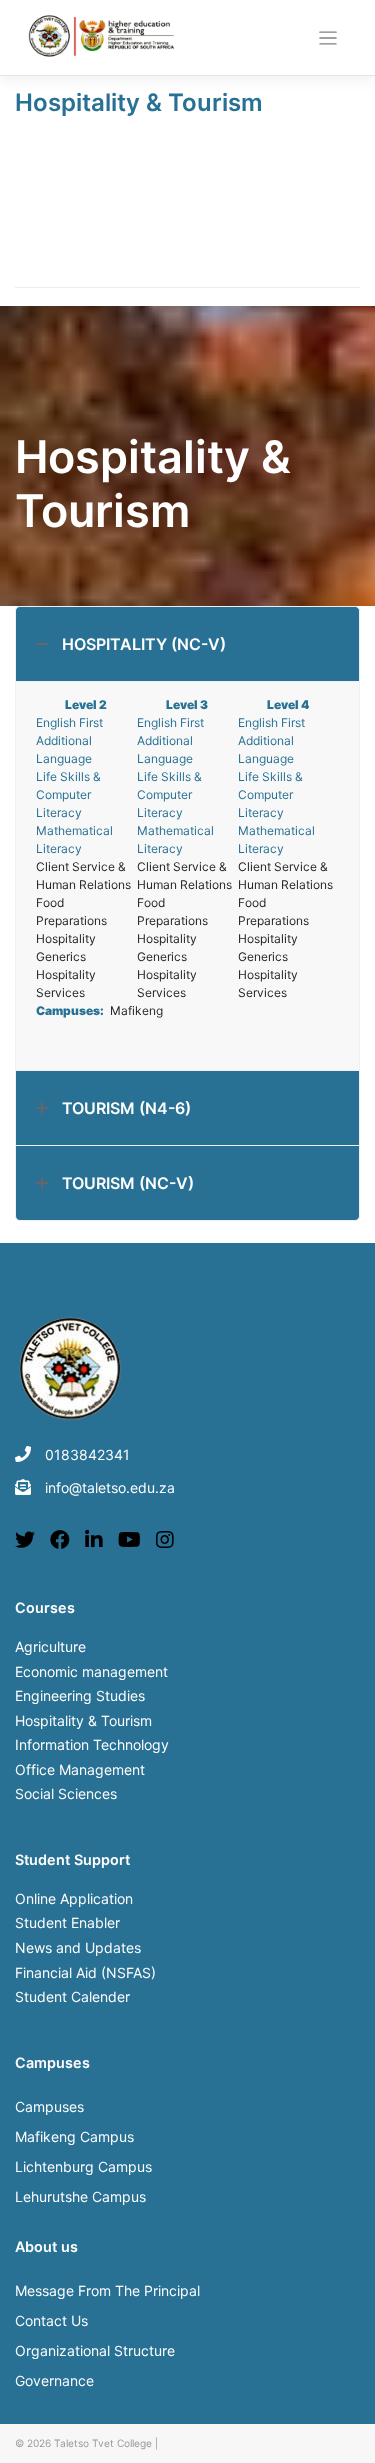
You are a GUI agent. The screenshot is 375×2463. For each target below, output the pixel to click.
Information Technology (92, 1744)
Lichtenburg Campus (83, 2166)
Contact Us (51, 2320)
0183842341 (87, 1454)
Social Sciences (66, 1793)
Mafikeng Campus (74, 2136)
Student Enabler (67, 1922)
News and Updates (78, 1947)
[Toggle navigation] (328, 38)
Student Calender (72, 1996)
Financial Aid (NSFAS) (85, 1972)
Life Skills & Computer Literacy (68, 794)
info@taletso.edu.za (110, 1487)
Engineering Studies (80, 1695)
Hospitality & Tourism (139, 102)
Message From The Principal (107, 2290)
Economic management (91, 1671)
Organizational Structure (95, 2350)
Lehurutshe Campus (80, 2196)
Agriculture (50, 1646)
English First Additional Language (69, 740)
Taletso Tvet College (103, 2443)
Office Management (80, 1769)
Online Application (74, 1898)
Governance (54, 2380)
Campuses (49, 2106)
